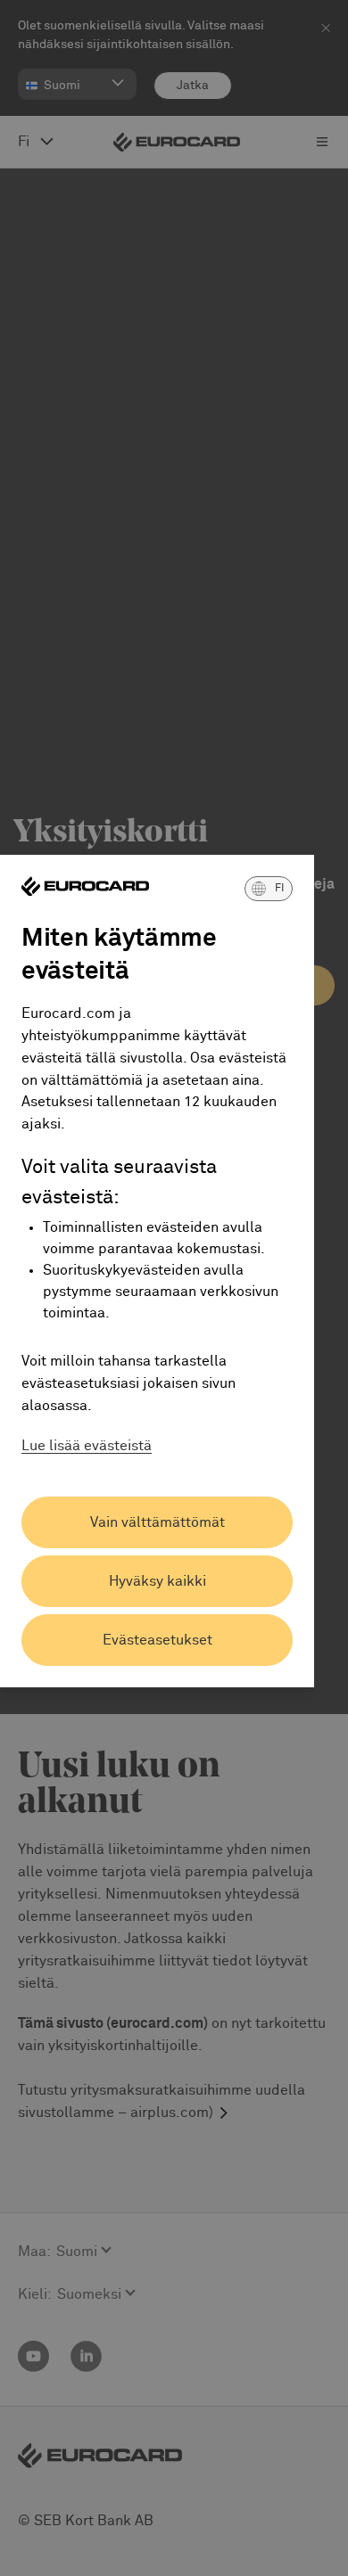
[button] (269, 889)
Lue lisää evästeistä (87, 1446)
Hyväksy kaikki (157, 1581)
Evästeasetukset (157, 1640)
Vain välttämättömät (157, 1522)
